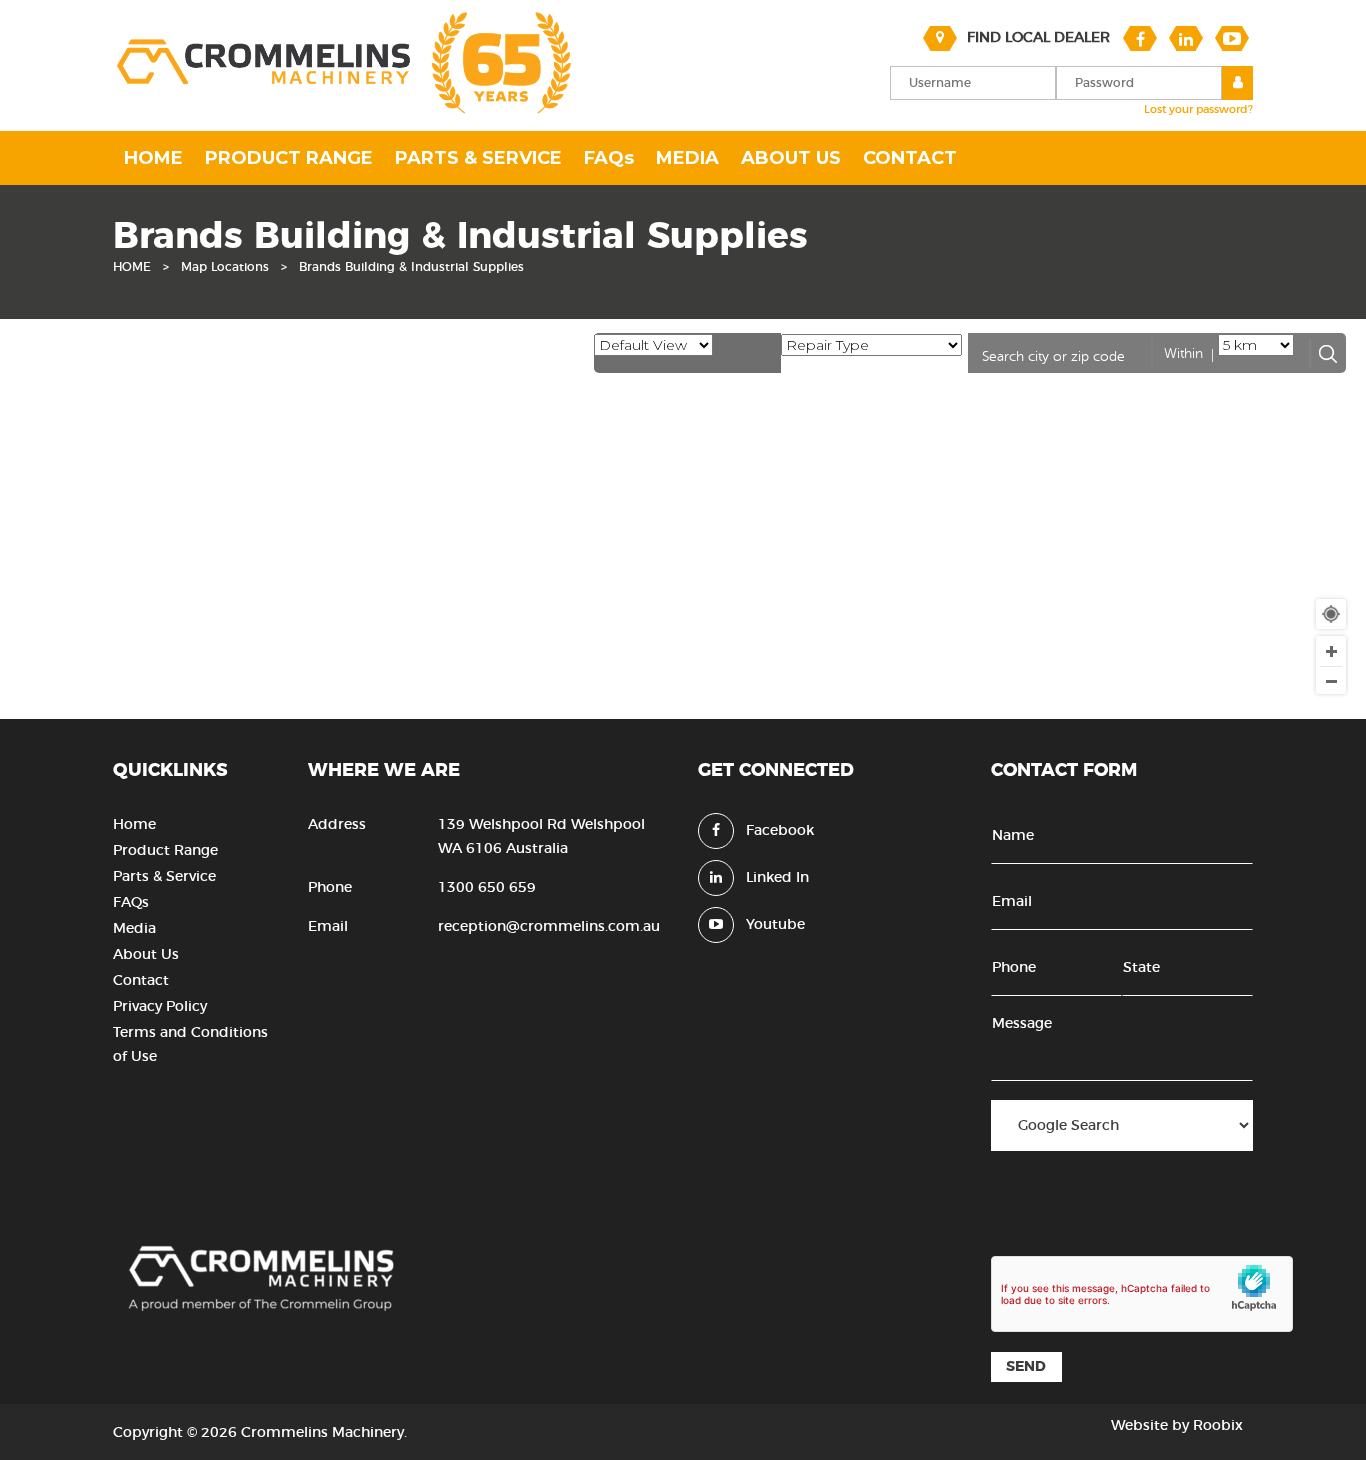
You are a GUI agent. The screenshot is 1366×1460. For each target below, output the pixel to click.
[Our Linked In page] (1186, 38)
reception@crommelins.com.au (549, 927)
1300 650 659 (487, 888)
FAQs (131, 903)
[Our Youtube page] (1232, 38)
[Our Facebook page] (1140, 38)
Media (134, 929)
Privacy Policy (160, 1007)
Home (134, 825)
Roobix (1218, 1426)
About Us (146, 955)
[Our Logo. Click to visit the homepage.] (342, 112)
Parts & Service (164, 877)
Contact (141, 981)
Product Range (165, 851)
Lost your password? (1198, 109)
